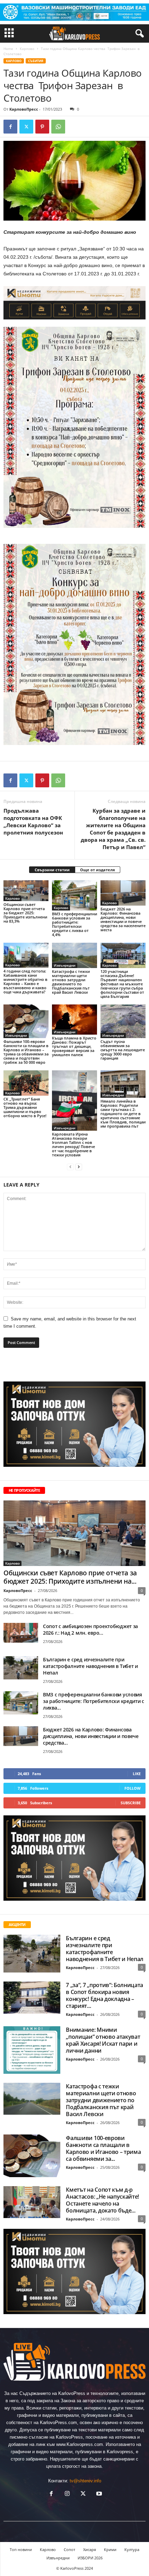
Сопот (69, 2549)
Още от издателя (98, 870)
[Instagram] (67, 2494)
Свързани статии (52, 870)
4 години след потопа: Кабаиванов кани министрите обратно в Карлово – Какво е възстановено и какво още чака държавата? (25, 981)
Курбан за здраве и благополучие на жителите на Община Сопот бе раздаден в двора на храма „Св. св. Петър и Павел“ (113, 829)
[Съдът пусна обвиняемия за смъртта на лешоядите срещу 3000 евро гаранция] (123, 1021)
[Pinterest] (42, 127)
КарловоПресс (24, 109)
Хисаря (90, 2549)
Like (137, 1774)
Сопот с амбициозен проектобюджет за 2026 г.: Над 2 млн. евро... (90, 1629)
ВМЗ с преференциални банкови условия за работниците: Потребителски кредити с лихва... (94, 1701)
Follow (133, 1788)
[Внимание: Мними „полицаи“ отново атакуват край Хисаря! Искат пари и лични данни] (32, 2050)
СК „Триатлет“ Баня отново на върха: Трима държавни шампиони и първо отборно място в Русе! (25, 1107)
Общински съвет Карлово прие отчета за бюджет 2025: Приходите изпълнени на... (70, 1577)
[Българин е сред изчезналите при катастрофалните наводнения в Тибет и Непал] (21, 1668)
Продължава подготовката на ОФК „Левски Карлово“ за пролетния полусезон (33, 821)
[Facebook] (10, 127)
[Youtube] (98, 2494)
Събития (36, 61)
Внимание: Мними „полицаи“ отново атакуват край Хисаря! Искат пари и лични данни (103, 2040)
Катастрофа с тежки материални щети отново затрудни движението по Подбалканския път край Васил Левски (71, 982)
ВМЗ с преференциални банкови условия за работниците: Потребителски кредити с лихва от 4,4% (74, 924)
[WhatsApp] (58, 127)
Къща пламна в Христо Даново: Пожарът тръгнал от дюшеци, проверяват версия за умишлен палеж (74, 1046)
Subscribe (131, 1803)
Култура (132, 2549)
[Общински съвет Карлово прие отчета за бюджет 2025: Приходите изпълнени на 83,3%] (26, 891)
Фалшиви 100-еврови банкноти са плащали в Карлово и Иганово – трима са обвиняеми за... (103, 2148)
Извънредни (65, 965)
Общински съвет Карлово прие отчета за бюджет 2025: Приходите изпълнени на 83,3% (25, 913)
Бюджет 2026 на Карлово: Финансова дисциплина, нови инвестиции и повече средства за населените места (123, 919)
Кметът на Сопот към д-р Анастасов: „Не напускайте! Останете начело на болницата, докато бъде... (102, 2200)
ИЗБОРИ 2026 (90, 2558)
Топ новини (21, 2549)
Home (8, 49)
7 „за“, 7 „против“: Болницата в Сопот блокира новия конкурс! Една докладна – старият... (104, 1995)
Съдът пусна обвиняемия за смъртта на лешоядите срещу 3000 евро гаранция (123, 1050)
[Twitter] (26, 127)
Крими (110, 2549)
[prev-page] (70, 1167)
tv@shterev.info (85, 2481)
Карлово (27, 49)
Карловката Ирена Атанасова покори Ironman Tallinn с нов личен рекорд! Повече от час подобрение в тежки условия (73, 1144)
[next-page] (79, 1167)
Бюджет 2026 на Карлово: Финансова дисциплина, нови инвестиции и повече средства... (91, 1736)
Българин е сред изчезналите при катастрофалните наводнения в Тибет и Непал (90, 1666)
